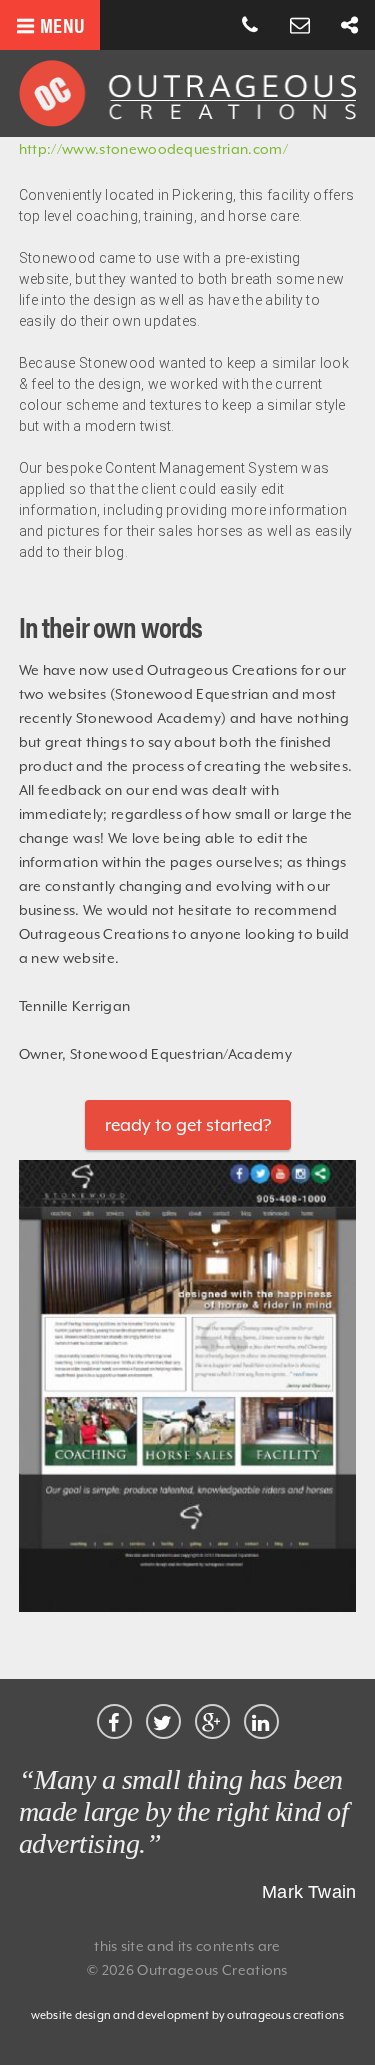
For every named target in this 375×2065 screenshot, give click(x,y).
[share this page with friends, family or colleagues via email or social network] (350, 26)
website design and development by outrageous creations (188, 2015)
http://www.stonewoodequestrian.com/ (153, 149)
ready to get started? (188, 1125)
